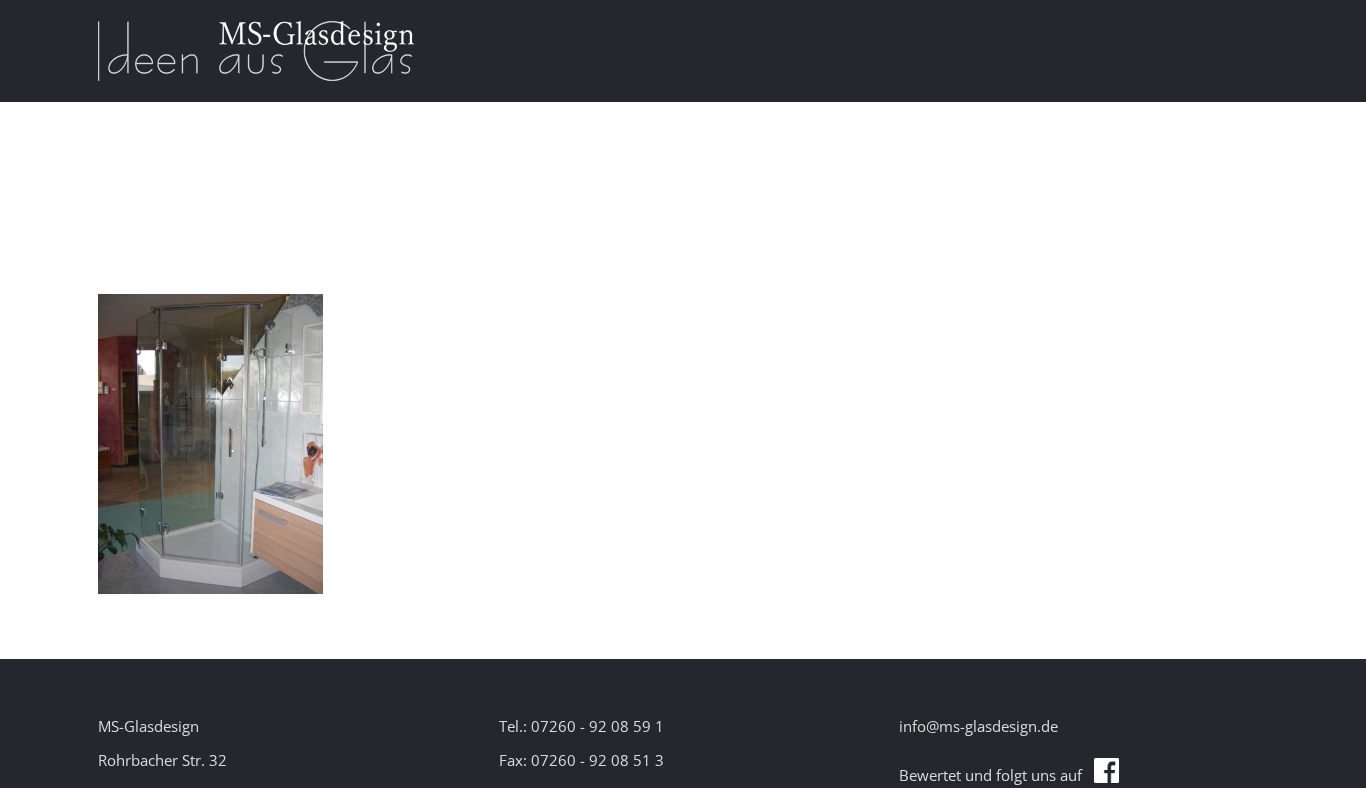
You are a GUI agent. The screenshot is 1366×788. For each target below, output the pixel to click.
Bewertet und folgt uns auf (996, 775)
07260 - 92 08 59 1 (597, 726)
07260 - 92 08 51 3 (597, 760)
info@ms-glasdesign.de (978, 726)
